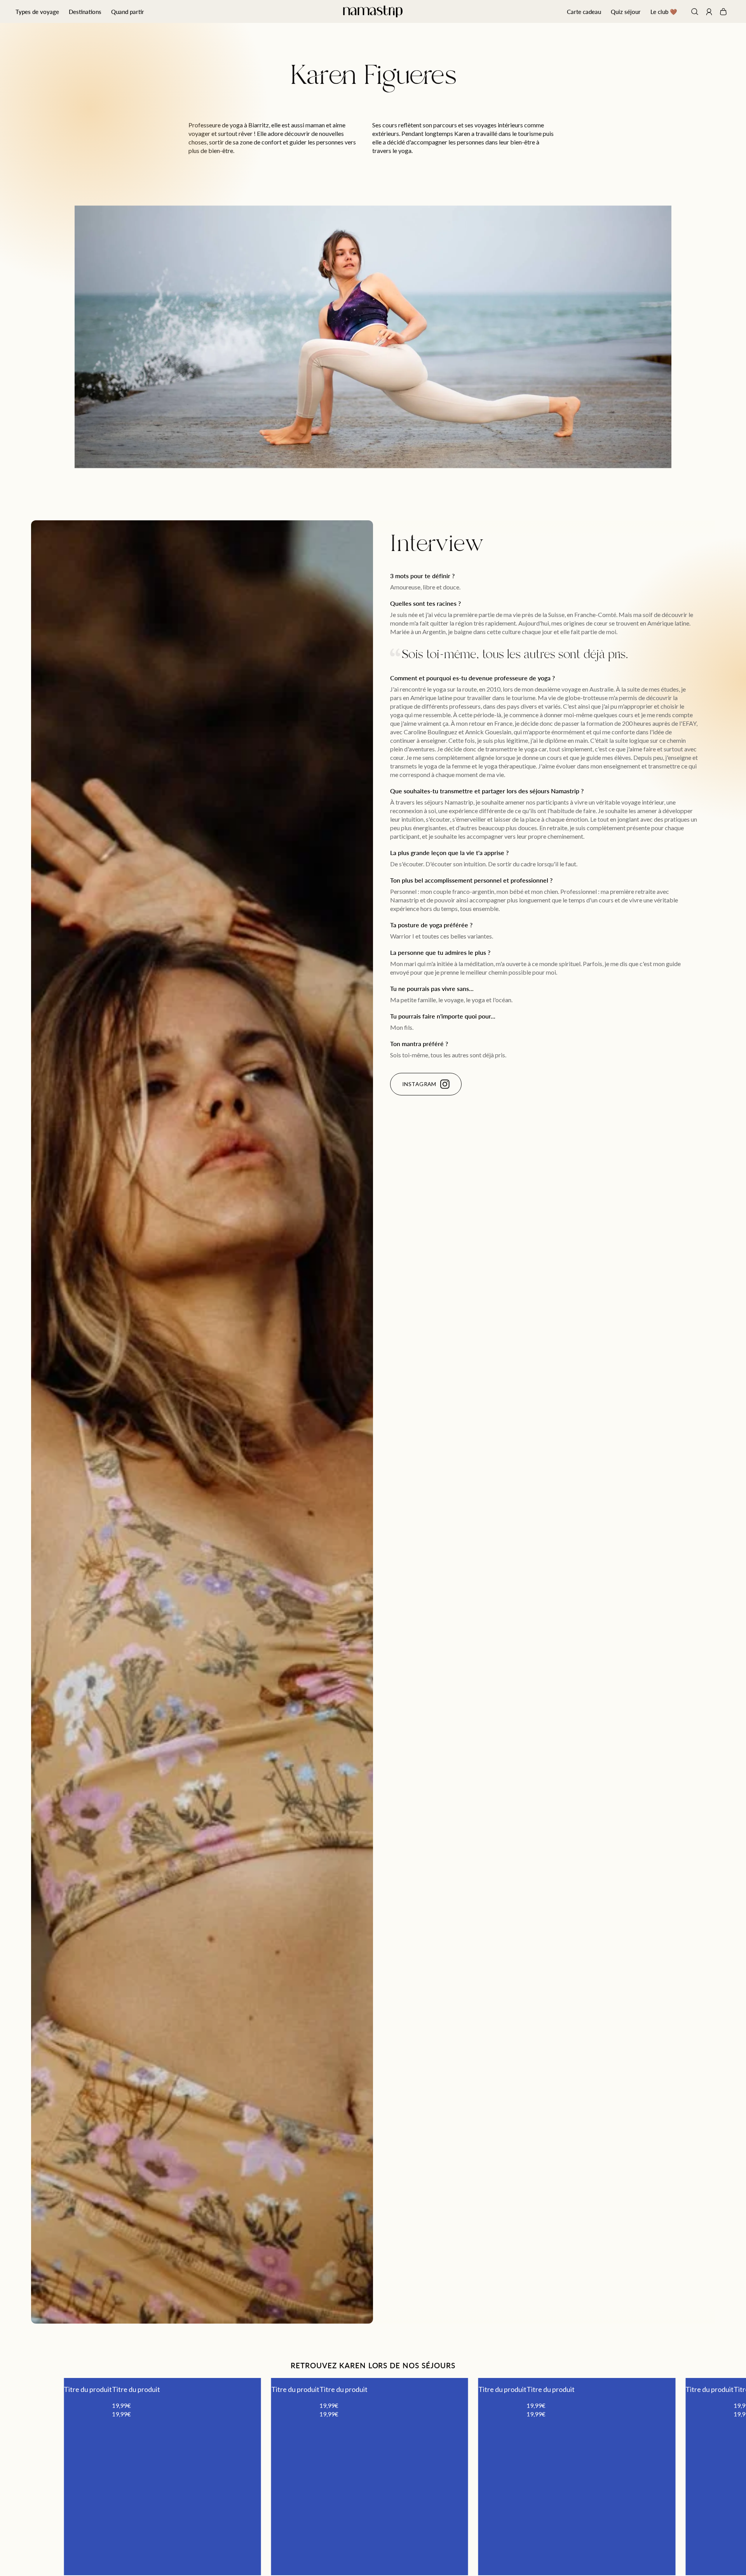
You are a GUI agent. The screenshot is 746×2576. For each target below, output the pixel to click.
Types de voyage (37, 11)
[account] (709, 13)
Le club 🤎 (664, 11)
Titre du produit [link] (88, 2389)
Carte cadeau (584, 11)
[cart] (723, 12)
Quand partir (128, 11)
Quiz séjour (626, 11)
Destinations (85, 11)
